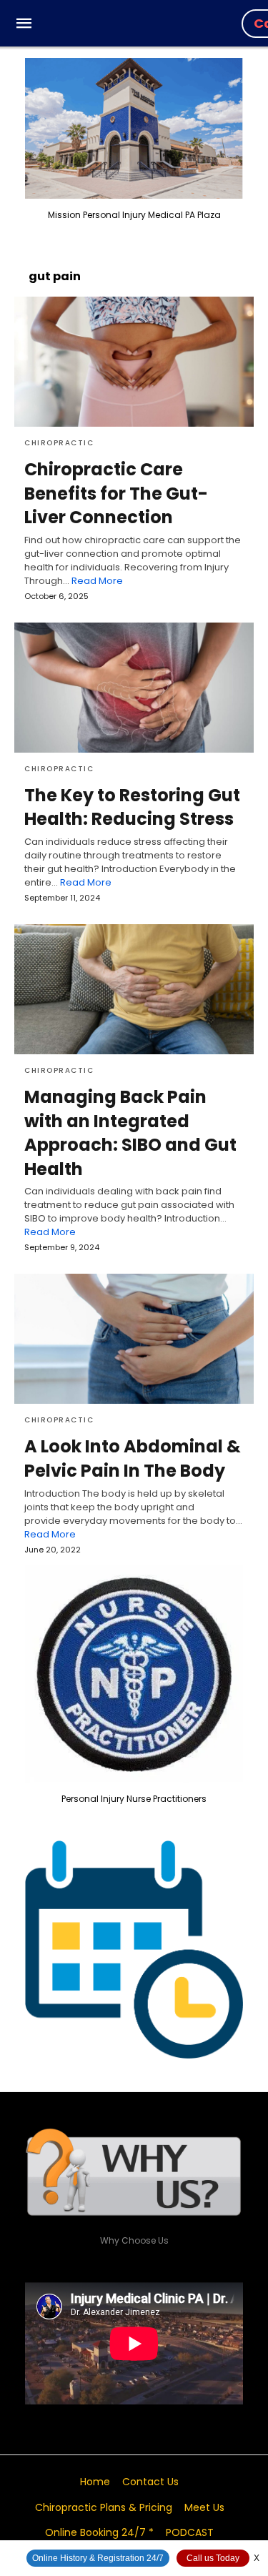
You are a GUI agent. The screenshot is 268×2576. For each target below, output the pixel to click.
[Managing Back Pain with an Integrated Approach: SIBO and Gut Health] (134, 989)
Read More (97, 581)
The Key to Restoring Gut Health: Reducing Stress (132, 807)
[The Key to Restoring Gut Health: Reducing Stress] (134, 688)
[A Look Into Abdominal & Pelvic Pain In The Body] (134, 1339)
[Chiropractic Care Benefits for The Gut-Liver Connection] (134, 362)
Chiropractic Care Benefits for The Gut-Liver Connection (116, 493)
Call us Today (213, 2558)
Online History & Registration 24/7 (98, 2558)
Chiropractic (59, 443)
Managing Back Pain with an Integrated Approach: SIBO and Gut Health (130, 1133)
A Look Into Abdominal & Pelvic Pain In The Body (133, 1458)
